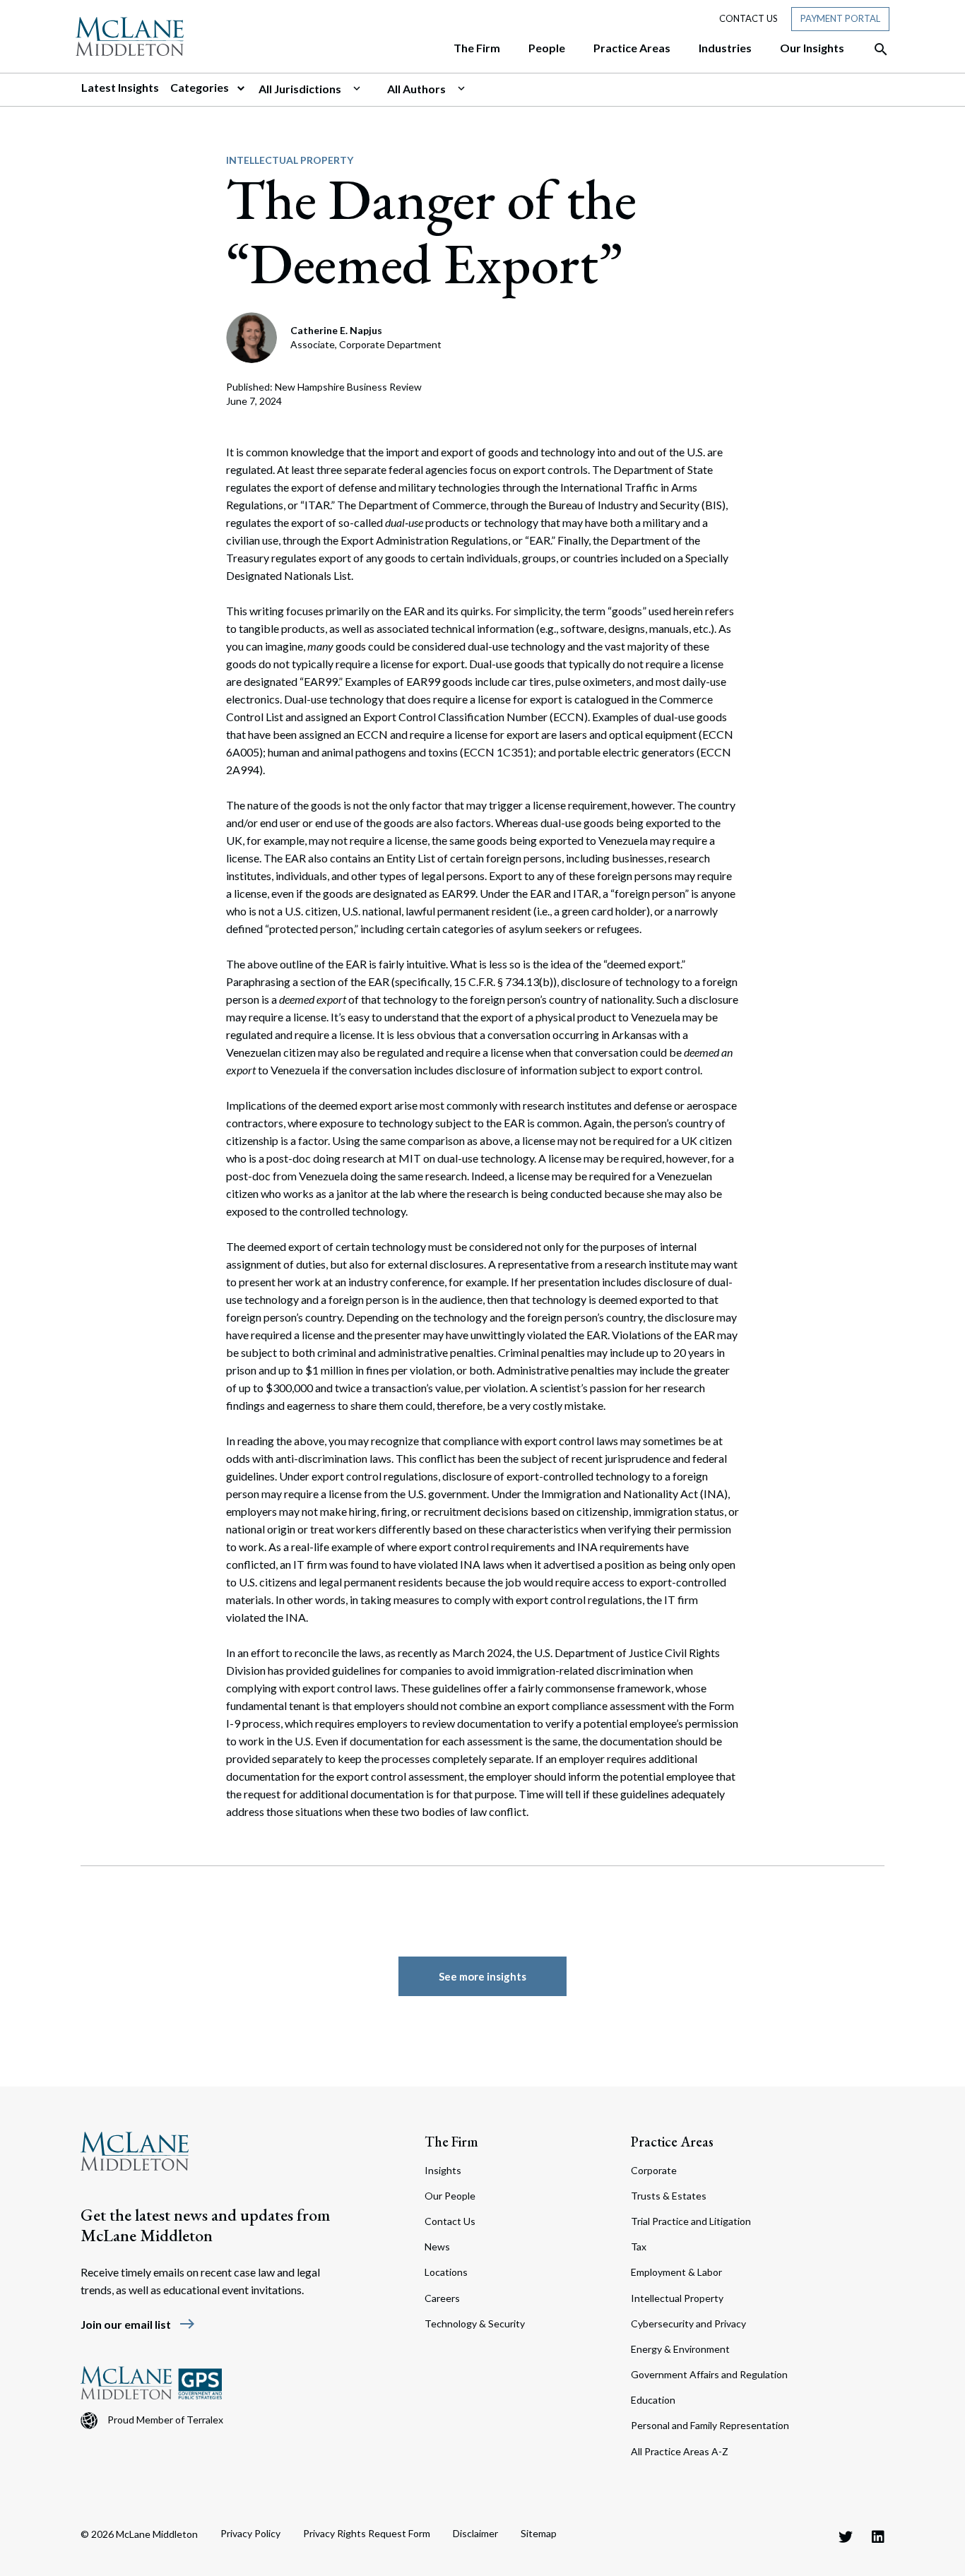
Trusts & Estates (669, 2196)
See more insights (482, 1976)
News (437, 2246)
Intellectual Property (290, 160)
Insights (443, 2170)
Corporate (654, 2170)
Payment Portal (840, 18)
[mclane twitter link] (846, 2536)
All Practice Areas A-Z (680, 2451)
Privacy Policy (250, 2533)
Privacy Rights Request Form (367, 2533)
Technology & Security (475, 2323)
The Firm (451, 2142)
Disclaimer (475, 2533)
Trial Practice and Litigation (691, 2221)
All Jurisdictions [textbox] (300, 89)
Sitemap (539, 2533)
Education (653, 2400)
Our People (450, 2196)
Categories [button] (201, 87)
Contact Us (748, 18)
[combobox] (317, 89)
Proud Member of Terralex (165, 2420)
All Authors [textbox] (416, 89)
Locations (446, 2272)
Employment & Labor (676, 2272)
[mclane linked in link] (878, 2536)
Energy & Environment (680, 2349)
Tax (639, 2246)
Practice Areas (672, 2142)
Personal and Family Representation (710, 2425)
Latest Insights (120, 87)
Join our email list (138, 2324)
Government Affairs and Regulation (709, 2374)
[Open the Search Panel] (874, 49)
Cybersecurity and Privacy (688, 2323)
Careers (442, 2298)
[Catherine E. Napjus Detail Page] (253, 336)
